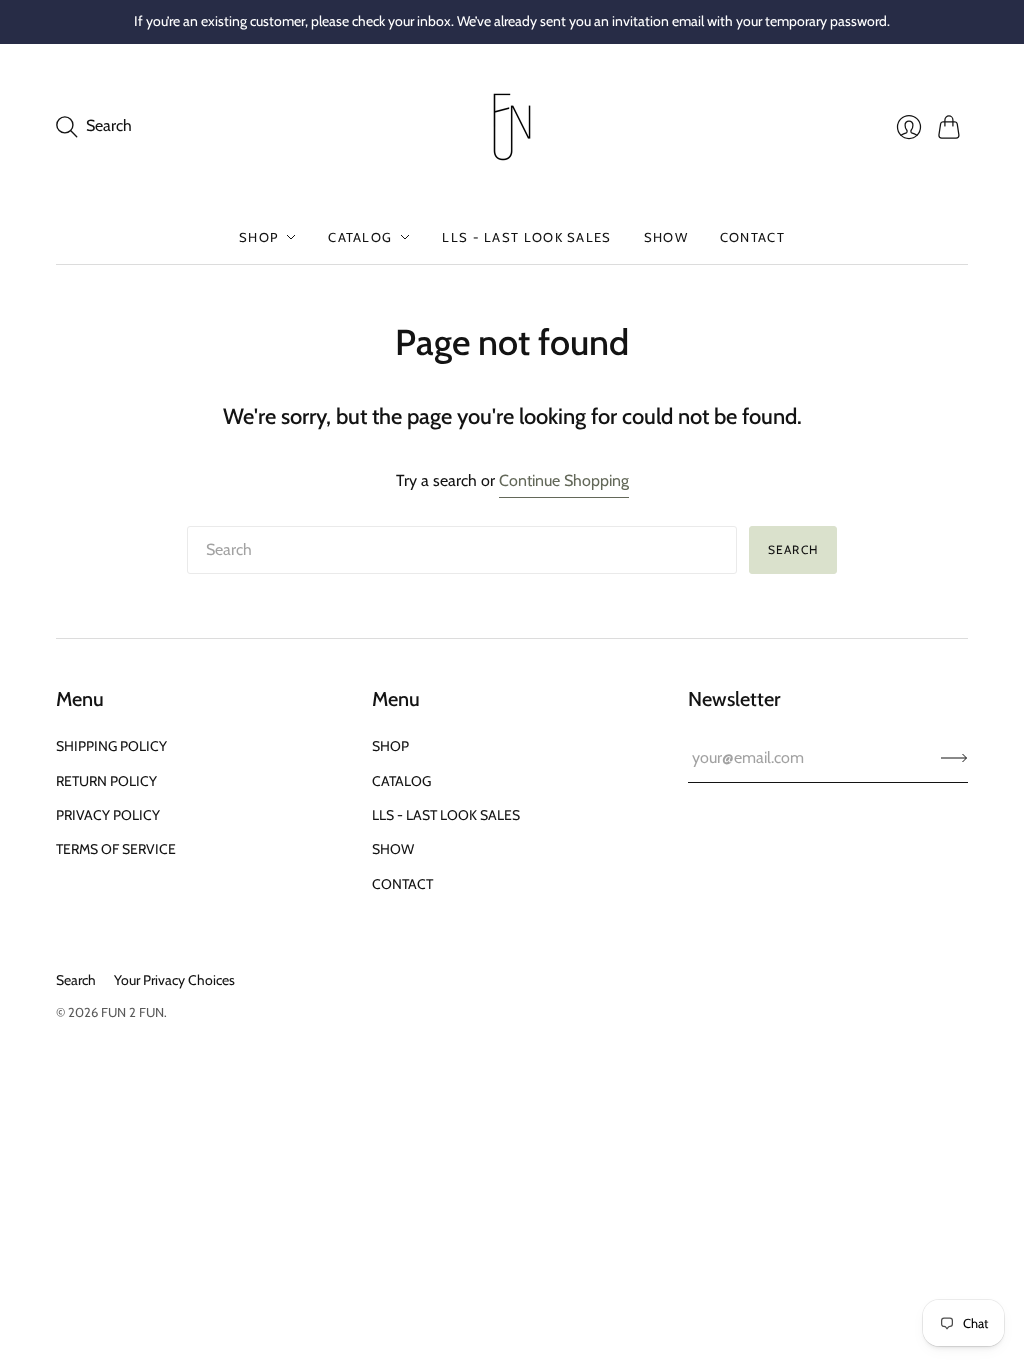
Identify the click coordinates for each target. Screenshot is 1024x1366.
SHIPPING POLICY (111, 746)
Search (793, 549)
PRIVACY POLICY (108, 815)
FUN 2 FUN (132, 1012)
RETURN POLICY (106, 781)
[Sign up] (954, 758)
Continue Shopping (564, 480)
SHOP (258, 237)
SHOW (666, 237)
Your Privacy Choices (174, 980)
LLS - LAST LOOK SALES (526, 237)
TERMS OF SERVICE (116, 849)
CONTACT (752, 237)
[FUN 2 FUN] (512, 127)
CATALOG (360, 237)
